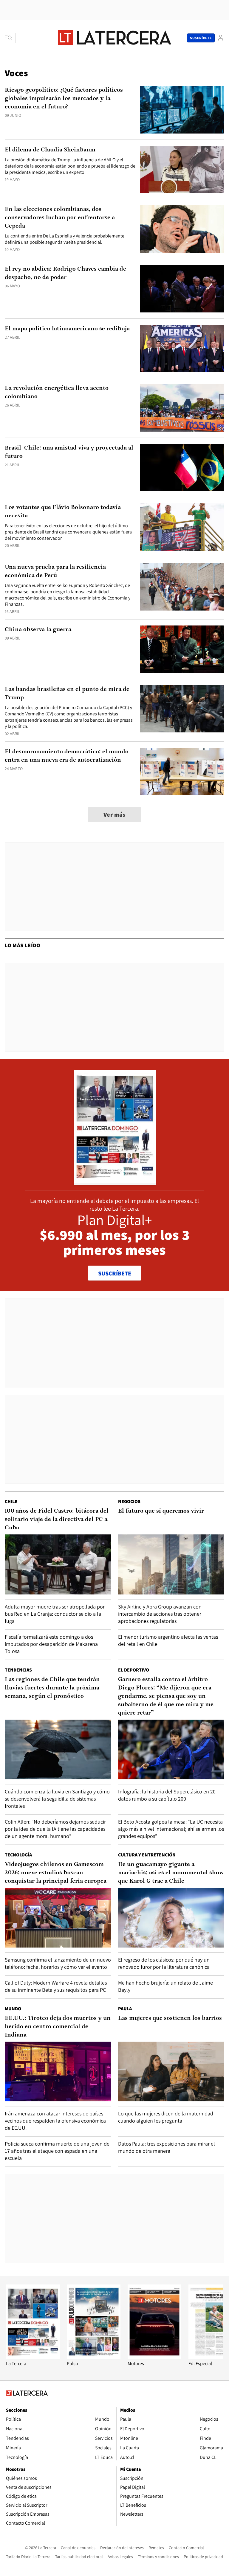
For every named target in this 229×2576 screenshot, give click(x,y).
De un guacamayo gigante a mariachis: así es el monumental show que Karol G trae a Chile (171, 1873)
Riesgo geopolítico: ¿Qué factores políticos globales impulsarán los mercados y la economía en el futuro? (64, 99)
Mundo (13, 2009)
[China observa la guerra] (182, 649)
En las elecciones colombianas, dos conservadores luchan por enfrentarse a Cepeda (60, 218)
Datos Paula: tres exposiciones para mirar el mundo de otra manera (167, 2147)
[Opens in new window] (154, 2357)
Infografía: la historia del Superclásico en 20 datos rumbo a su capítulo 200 (167, 1795)
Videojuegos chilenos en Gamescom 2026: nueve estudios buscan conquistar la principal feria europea (56, 1873)
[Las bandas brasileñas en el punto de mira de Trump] (182, 709)
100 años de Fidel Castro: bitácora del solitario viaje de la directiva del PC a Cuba (57, 1519)
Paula (125, 2009)
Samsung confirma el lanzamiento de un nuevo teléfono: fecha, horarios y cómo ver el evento (58, 1963)
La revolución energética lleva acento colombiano (57, 392)
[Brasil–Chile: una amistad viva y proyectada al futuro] (182, 468)
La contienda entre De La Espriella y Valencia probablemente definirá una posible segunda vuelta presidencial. (65, 239)
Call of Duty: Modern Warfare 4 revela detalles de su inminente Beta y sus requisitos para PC (56, 1986)
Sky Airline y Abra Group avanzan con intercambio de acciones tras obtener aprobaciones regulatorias (160, 1614)
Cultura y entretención (147, 1855)
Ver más (114, 815)
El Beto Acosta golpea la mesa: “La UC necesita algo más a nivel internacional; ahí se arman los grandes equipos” (171, 1829)
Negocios (129, 1501)
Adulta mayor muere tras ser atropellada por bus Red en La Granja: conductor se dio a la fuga (55, 1614)
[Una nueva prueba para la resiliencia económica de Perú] (182, 587)
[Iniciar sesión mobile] (221, 38)
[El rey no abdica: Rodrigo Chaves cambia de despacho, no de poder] (182, 289)
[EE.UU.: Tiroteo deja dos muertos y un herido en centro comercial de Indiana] (58, 2071)
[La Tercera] (33, 2357)
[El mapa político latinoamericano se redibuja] (182, 348)
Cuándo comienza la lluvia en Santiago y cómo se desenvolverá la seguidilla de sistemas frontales (57, 1799)
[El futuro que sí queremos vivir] (171, 1564)
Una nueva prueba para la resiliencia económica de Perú (55, 571)
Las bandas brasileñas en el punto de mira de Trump (67, 694)
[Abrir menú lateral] (10, 38)
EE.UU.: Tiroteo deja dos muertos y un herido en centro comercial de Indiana (58, 2027)
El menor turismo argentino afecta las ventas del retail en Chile (168, 1640)
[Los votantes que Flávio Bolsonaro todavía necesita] (182, 527)
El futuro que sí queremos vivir (161, 1511)
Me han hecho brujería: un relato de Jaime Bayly (165, 1986)
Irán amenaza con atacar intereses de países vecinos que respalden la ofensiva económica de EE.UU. (55, 2121)
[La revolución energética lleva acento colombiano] (182, 408)
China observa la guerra (38, 630)
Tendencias (18, 1670)
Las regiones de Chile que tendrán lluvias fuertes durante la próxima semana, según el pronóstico (52, 1688)
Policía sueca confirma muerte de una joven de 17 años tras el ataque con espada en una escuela (57, 2151)
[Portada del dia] (115, 1182)
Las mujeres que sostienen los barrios (170, 2018)
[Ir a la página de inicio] (114, 38)
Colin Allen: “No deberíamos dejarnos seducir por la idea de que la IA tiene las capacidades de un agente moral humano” (55, 1829)
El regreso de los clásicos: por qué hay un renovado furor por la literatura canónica (164, 1963)
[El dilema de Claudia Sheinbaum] (182, 170)
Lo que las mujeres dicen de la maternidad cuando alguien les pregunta (166, 2117)
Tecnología (18, 1855)
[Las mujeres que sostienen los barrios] (171, 2071)
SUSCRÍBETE (115, 1273)
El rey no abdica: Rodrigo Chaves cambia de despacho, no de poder (65, 273)
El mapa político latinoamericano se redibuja (67, 329)
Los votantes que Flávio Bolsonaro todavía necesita (63, 512)
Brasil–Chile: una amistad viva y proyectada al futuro (69, 452)
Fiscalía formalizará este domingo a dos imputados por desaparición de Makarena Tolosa (51, 1644)
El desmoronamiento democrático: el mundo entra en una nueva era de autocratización (67, 756)
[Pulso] (94, 2357)
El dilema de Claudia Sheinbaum (50, 150)
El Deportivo (134, 1670)
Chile (11, 1501)
